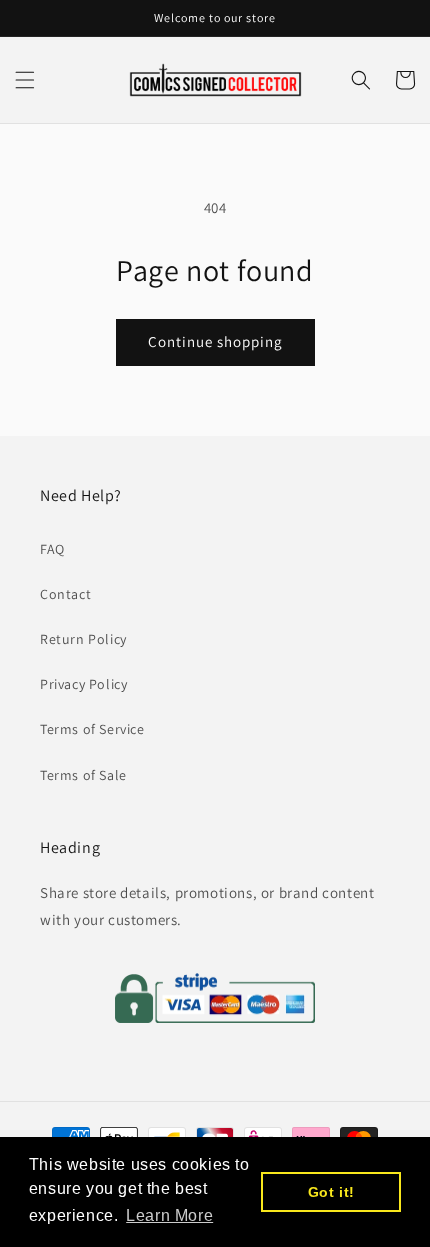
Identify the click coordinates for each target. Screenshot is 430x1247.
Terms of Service (92, 729)
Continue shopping (215, 341)
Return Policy (83, 639)
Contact (65, 594)
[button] (25, 80)
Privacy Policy (83, 684)
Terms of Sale (83, 775)
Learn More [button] (169, 1215)
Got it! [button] (331, 1192)
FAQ (52, 549)
